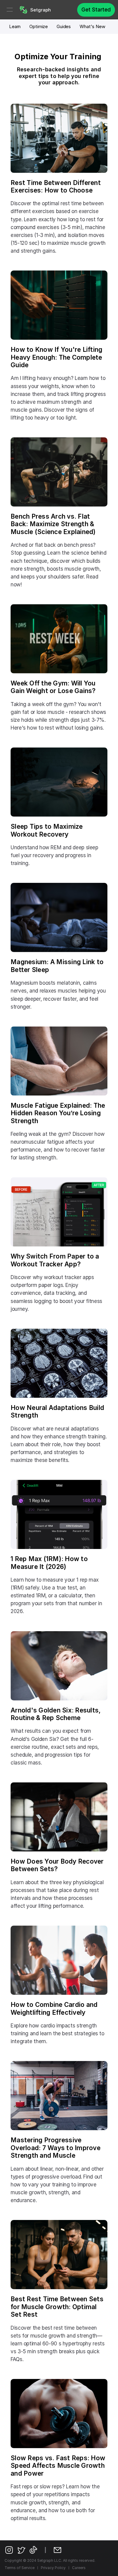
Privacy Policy (53, 2568)
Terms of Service (20, 2568)
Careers (79, 2568)
